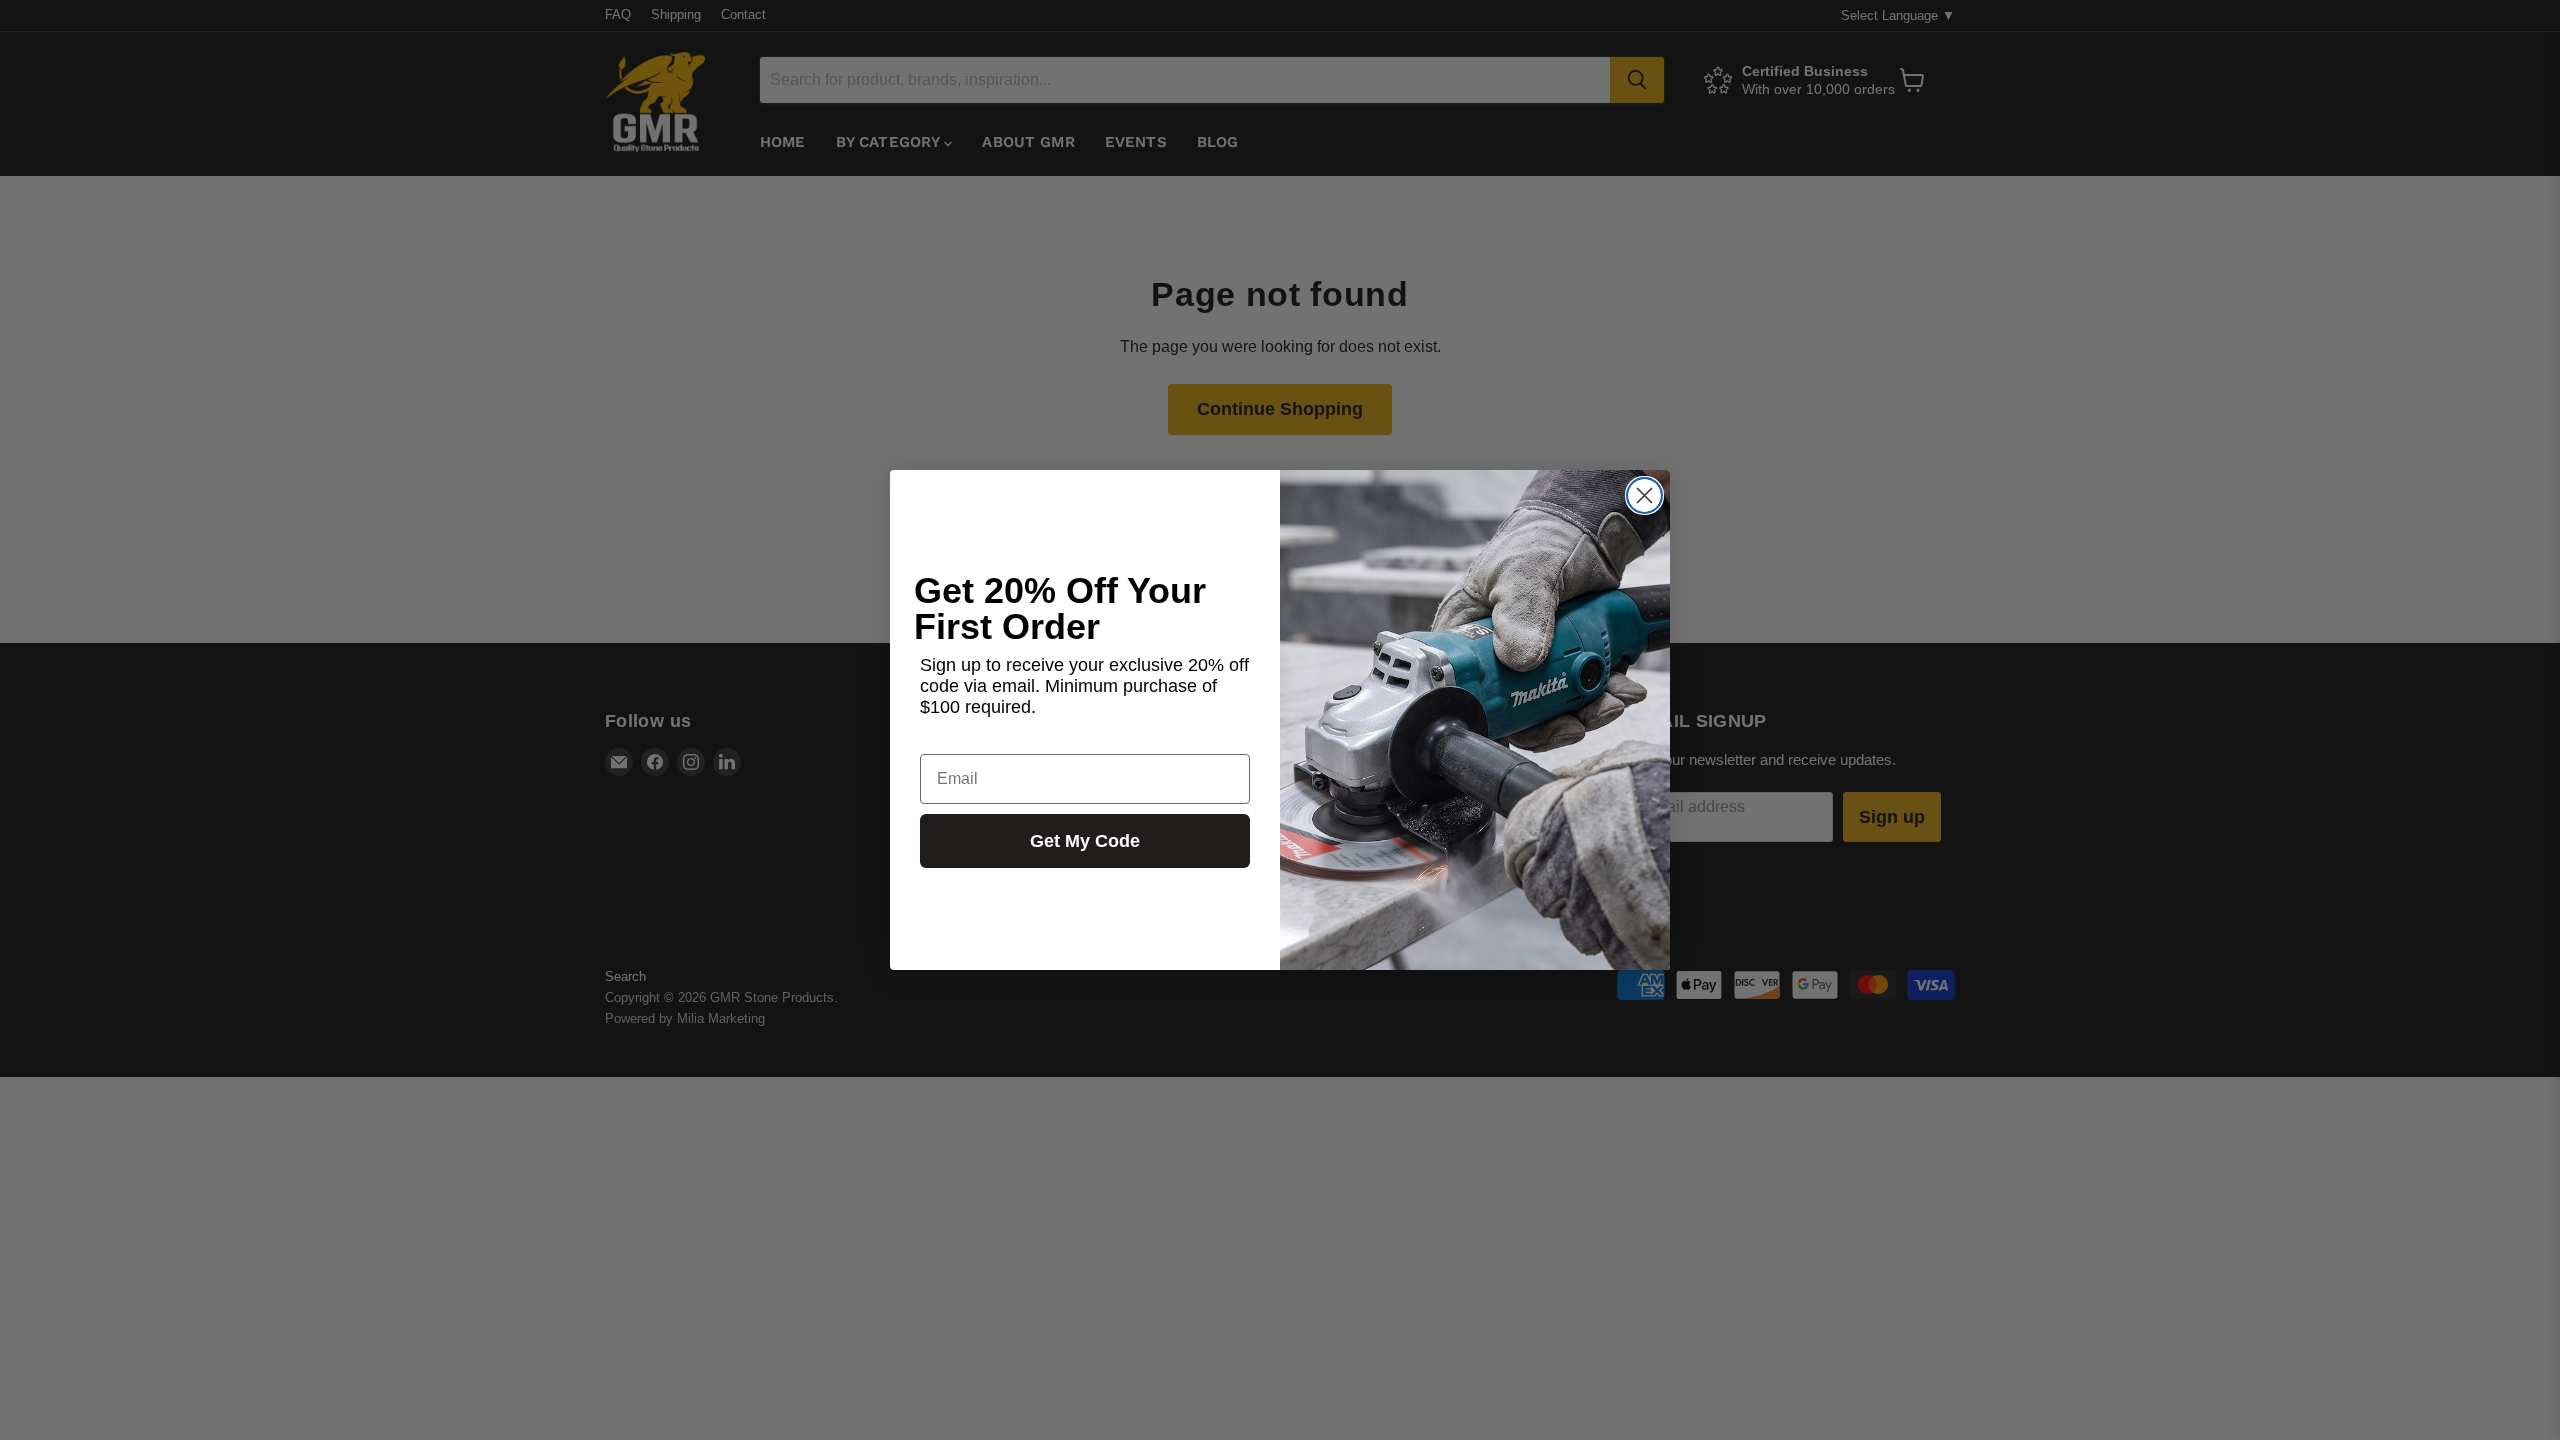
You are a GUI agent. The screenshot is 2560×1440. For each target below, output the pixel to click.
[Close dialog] (1644, 495)
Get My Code (1085, 841)
